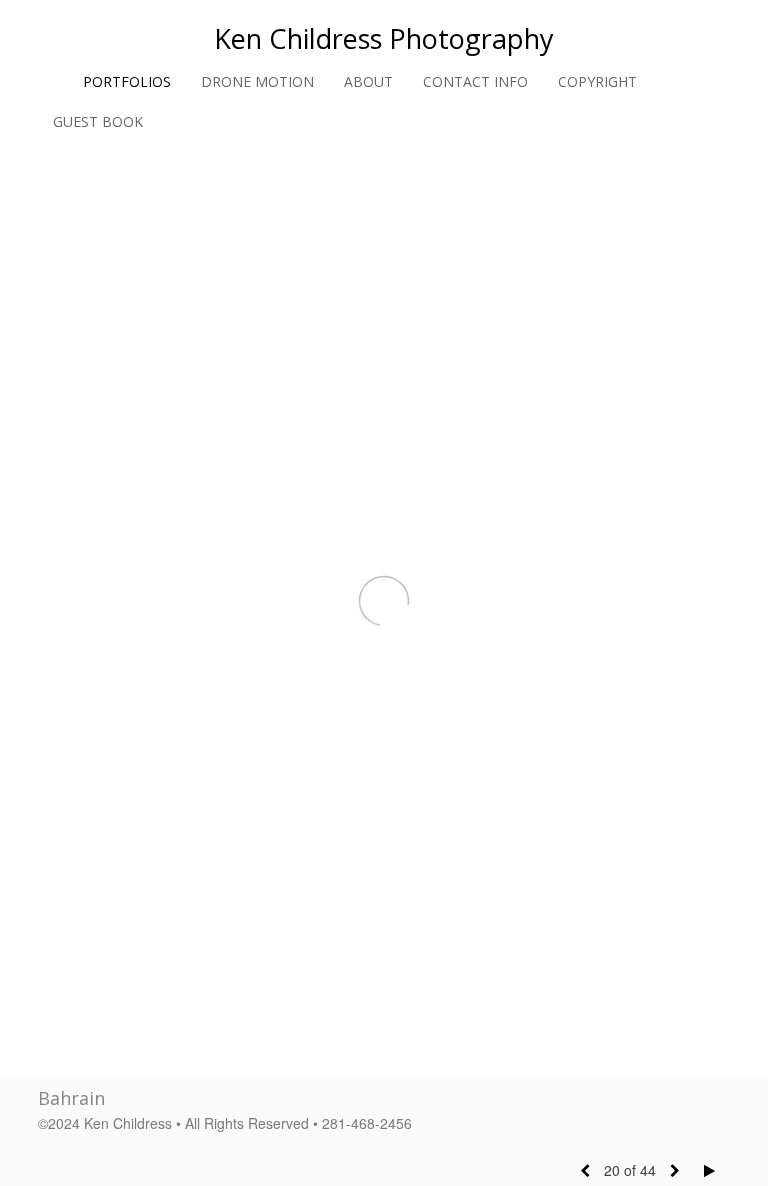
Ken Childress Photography (384, 38)
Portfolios (127, 81)
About (368, 81)
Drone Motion (257, 81)
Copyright (597, 81)
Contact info (475, 81)
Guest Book (98, 121)
